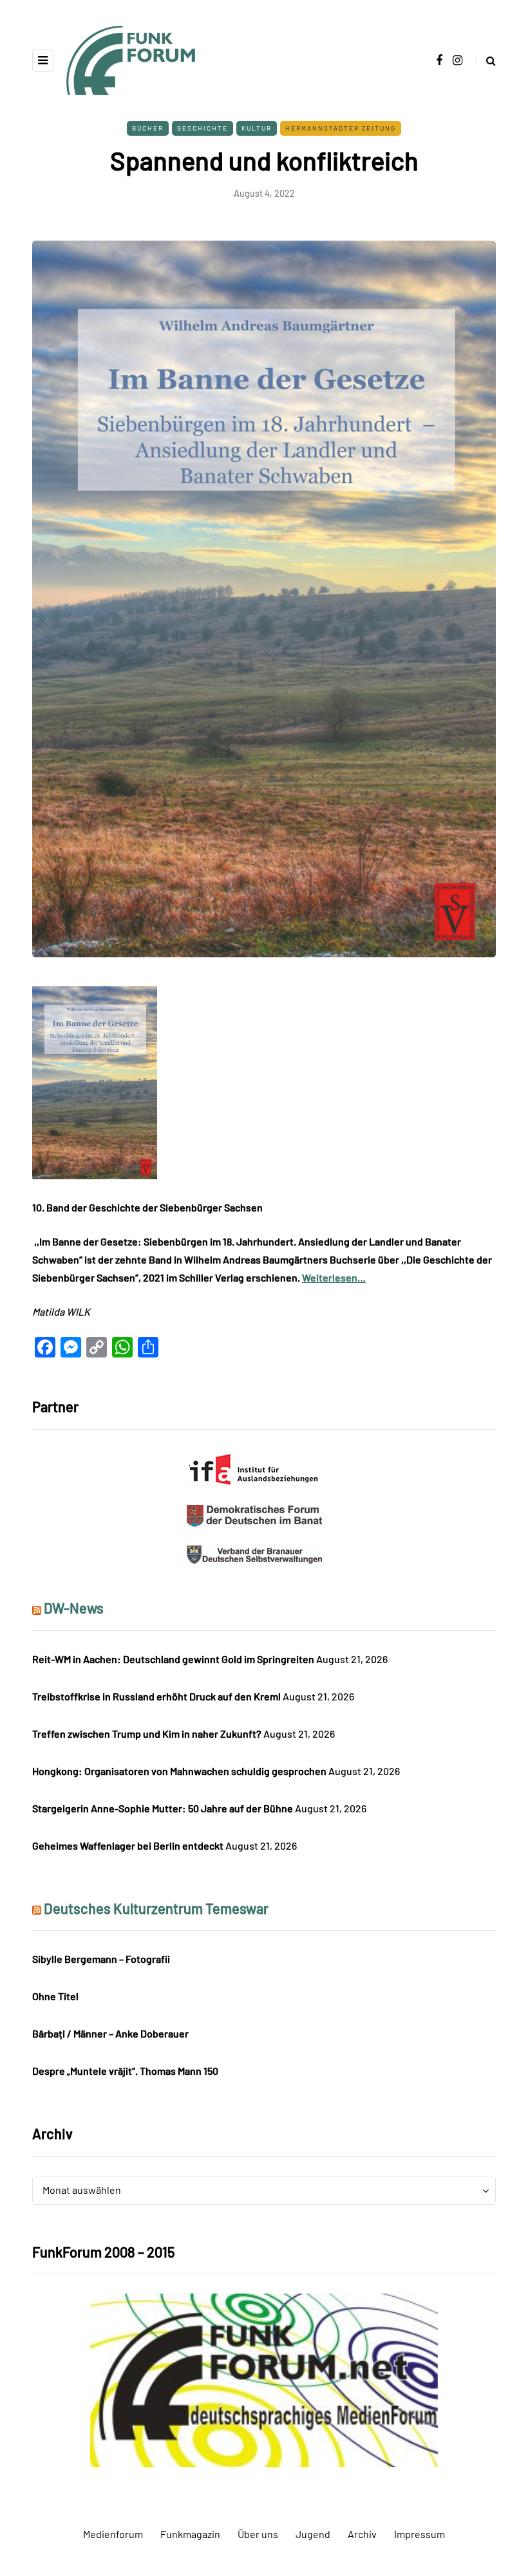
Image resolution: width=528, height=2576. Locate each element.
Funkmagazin (190, 2534)
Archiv (362, 2534)
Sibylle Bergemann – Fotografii (101, 1959)
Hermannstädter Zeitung (341, 128)
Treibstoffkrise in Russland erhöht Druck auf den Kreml (156, 1696)
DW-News (74, 1608)
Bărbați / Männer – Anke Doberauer (110, 2033)
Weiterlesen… (334, 1277)
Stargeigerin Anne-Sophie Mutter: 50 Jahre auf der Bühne (163, 1808)
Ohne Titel (55, 1996)
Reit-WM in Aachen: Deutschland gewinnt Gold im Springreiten (173, 1659)
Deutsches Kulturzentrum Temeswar (156, 1908)
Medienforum (113, 2534)
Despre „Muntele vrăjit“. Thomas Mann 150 (125, 2071)
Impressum (420, 2534)
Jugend (313, 2534)
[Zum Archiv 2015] (264, 2379)
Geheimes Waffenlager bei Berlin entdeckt (128, 1845)
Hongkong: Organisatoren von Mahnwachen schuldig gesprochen (179, 1771)
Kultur (257, 128)
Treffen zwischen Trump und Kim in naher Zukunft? (147, 1734)
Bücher (148, 128)
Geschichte (203, 128)
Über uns (258, 2534)
